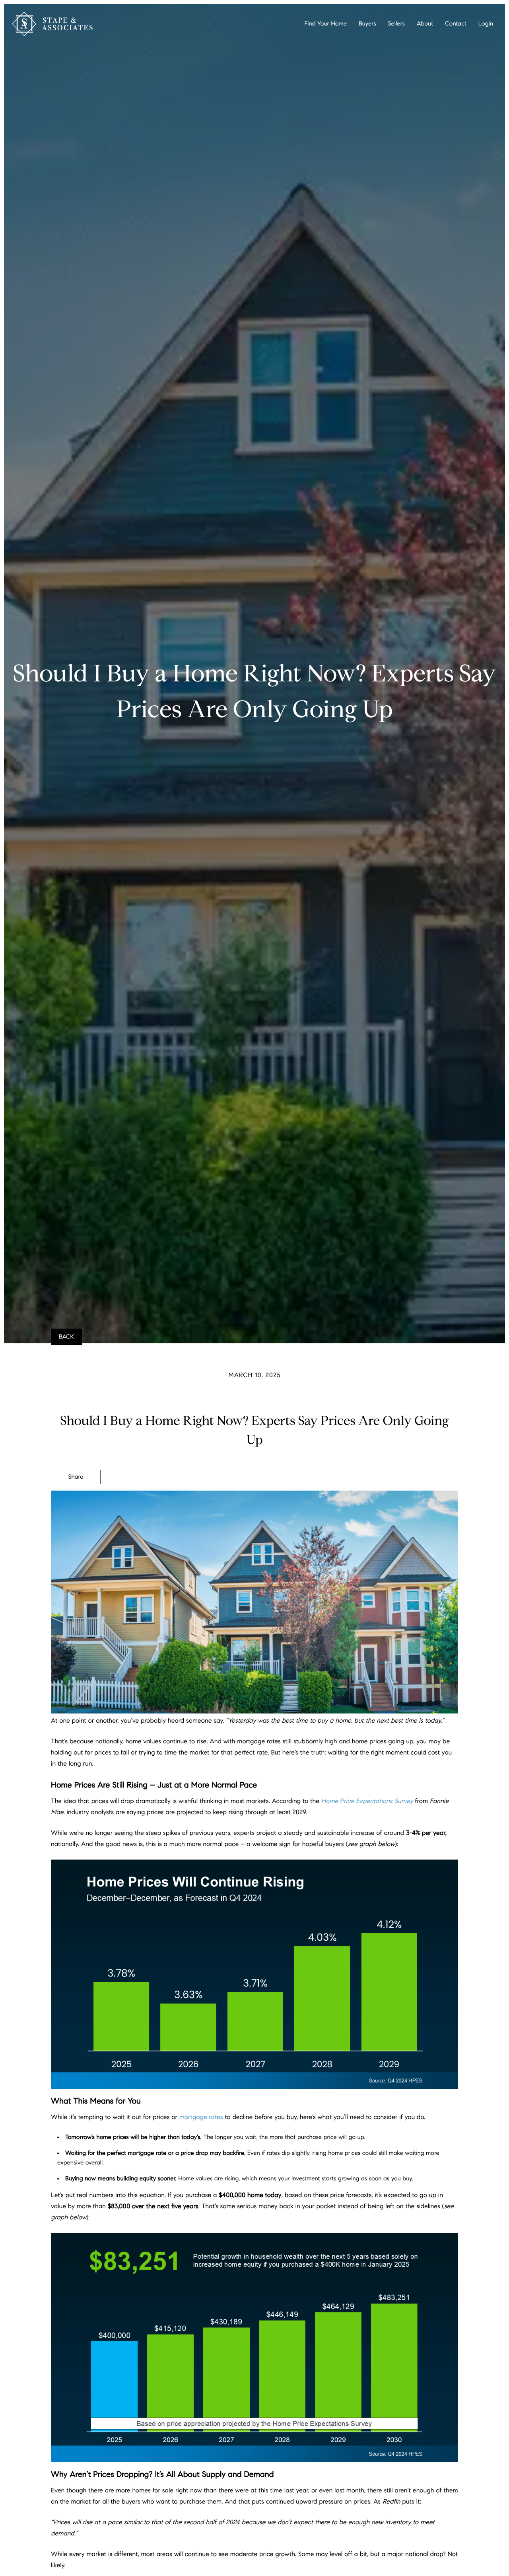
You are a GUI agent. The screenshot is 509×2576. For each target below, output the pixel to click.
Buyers (367, 24)
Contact (456, 24)
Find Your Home (326, 24)
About (425, 24)
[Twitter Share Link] (76, 1499)
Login (486, 24)
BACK (66, 1337)
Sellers (396, 24)
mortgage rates (201, 2117)
